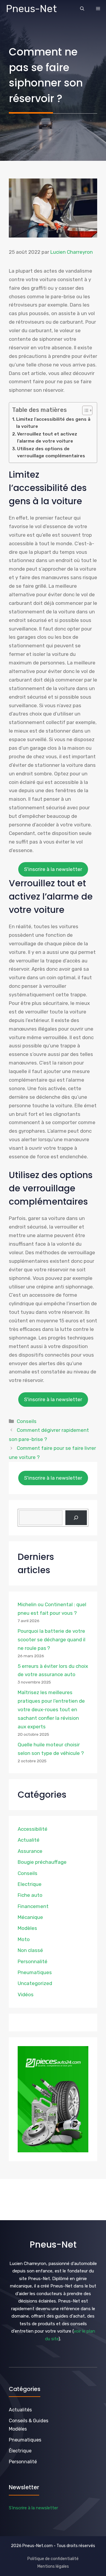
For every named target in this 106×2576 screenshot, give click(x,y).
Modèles (27, 1928)
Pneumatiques (35, 1972)
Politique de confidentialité (53, 2559)
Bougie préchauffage (42, 1862)
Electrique (30, 1884)
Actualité (29, 1840)
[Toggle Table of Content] (84, 410)
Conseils (27, 1421)
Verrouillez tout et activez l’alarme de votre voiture (47, 438)
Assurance (30, 1851)
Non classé (30, 1950)
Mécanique (30, 1917)
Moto (24, 1939)
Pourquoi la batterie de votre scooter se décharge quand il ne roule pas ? (52, 1640)
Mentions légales (53, 2566)
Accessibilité (33, 1829)
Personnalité (33, 1961)
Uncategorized (35, 1983)
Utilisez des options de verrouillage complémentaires (51, 452)
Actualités (20, 2410)
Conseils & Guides (29, 2421)
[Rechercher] (76, 1518)
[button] (82, 9)
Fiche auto (30, 1895)
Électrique (20, 2451)
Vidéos (26, 1994)
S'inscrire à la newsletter (53, 869)
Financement (33, 1906)
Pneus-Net (31, 9)
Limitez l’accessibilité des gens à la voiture (53, 423)
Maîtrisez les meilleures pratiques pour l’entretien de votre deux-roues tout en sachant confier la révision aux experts (51, 1709)
